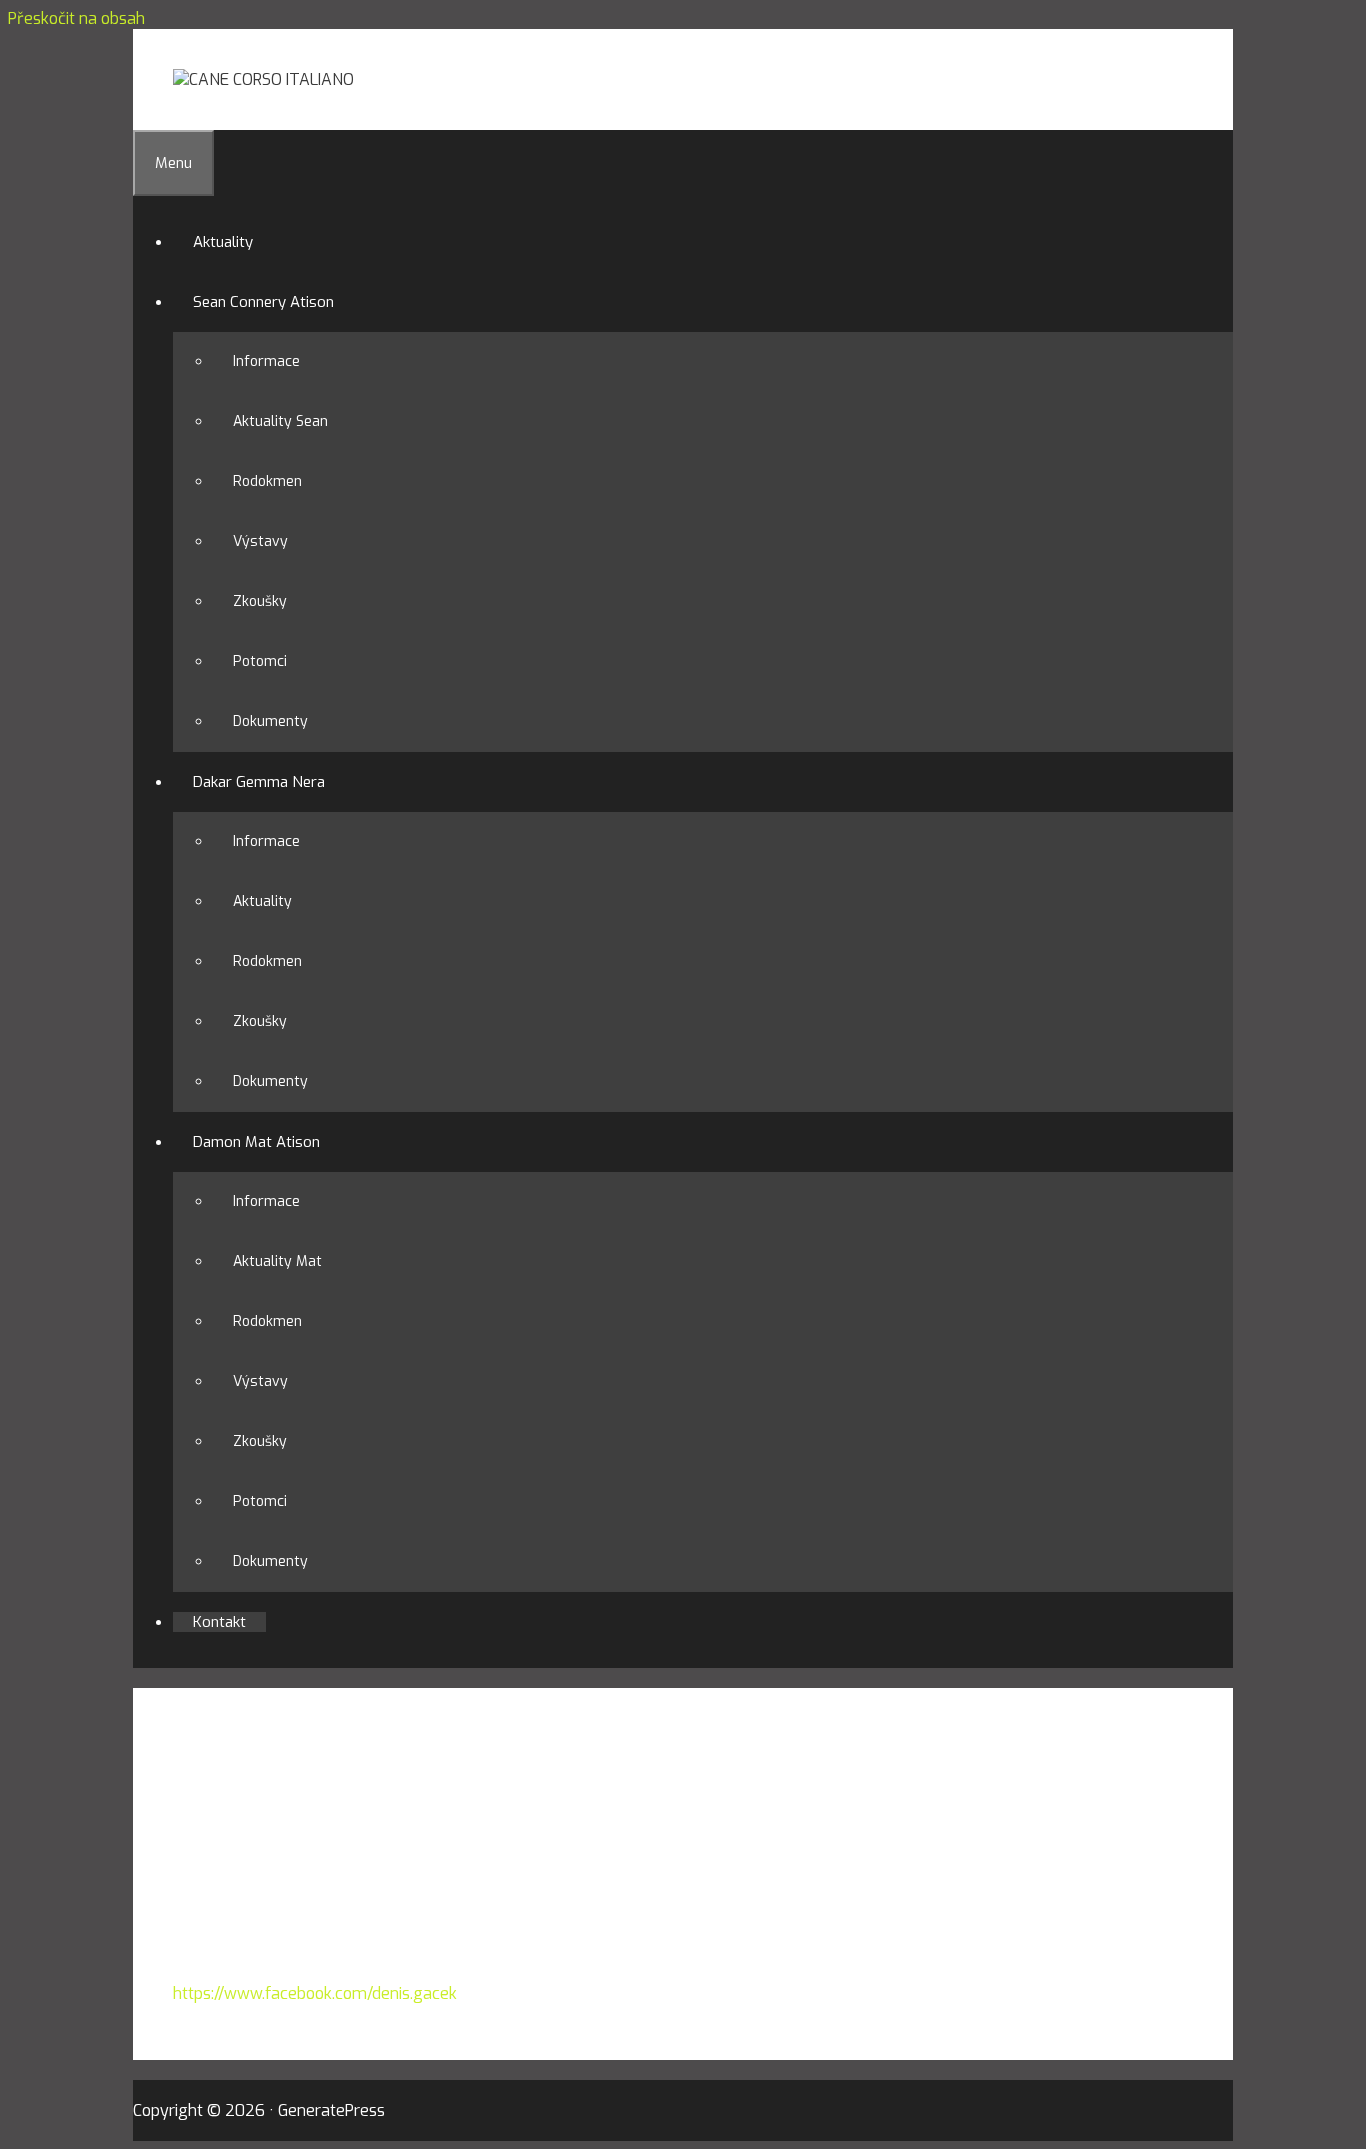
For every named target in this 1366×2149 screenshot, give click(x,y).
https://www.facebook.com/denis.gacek (315, 1993)
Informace (266, 361)
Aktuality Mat (277, 1261)
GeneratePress (331, 2110)
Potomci (260, 661)
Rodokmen (267, 481)
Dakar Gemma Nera (259, 782)
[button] (344, 302)
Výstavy (260, 541)
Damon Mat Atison (256, 1142)
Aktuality (223, 242)
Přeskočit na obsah (76, 18)
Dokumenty (270, 721)
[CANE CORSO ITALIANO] (263, 79)
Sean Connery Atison (263, 302)
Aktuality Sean (280, 421)
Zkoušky (260, 601)
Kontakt (219, 1622)
